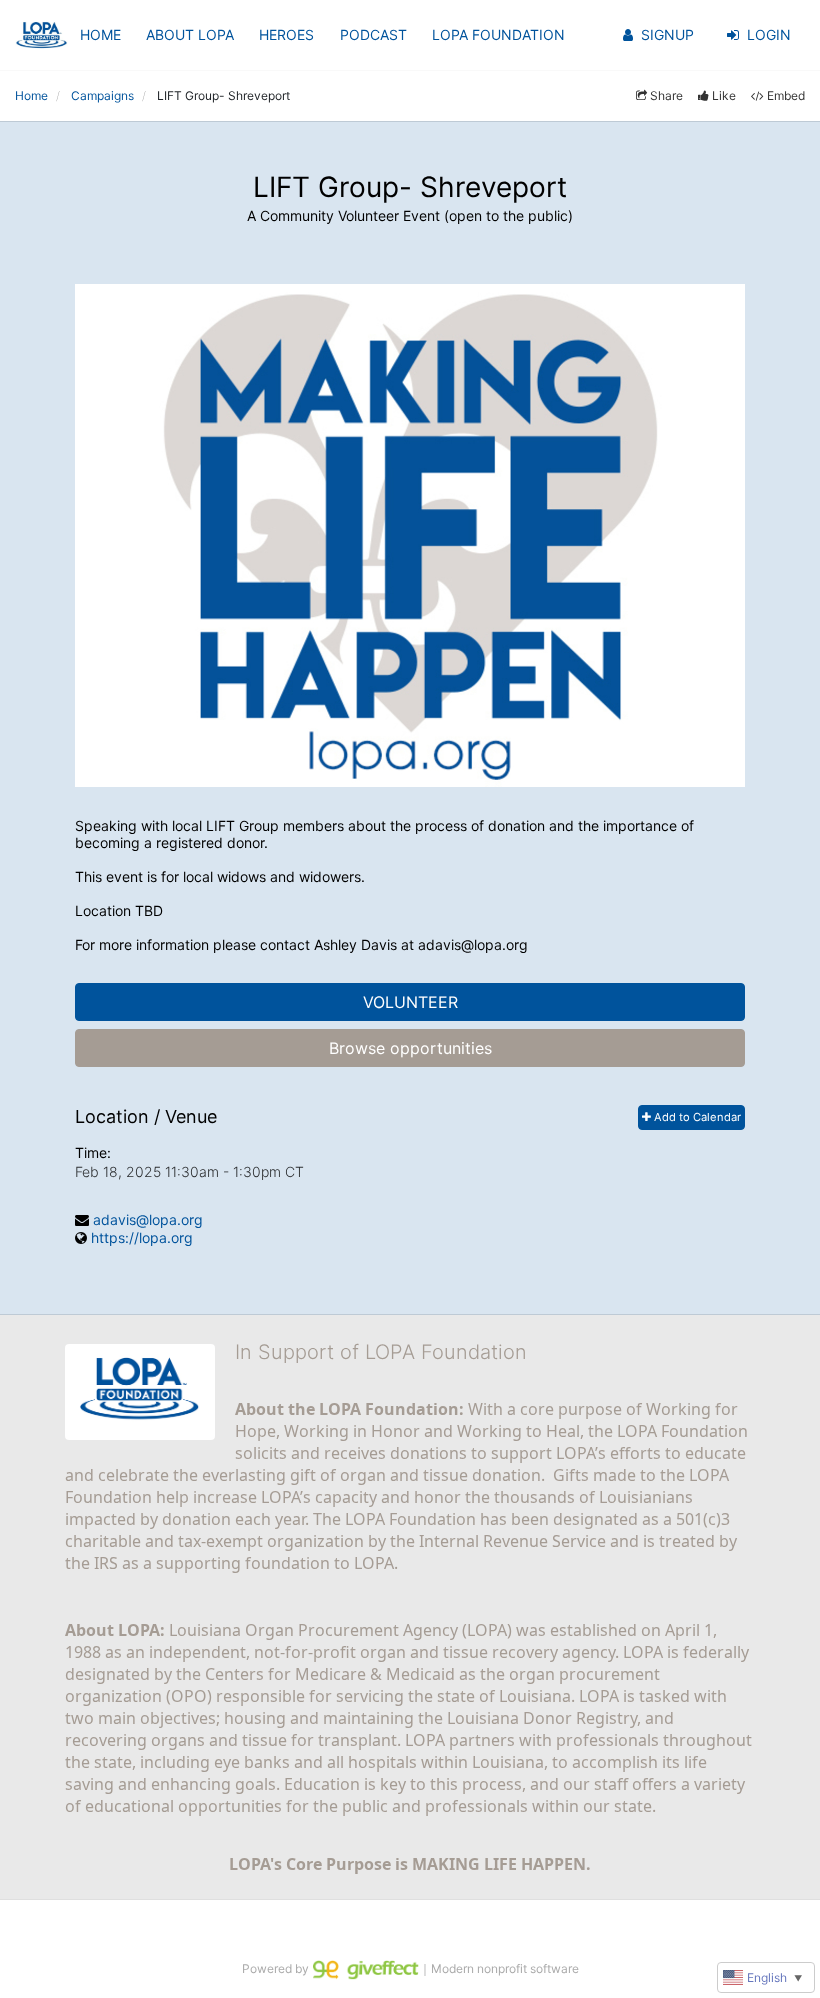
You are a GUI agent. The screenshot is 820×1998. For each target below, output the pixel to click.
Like (724, 95)
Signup (667, 34)
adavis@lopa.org (148, 1219)
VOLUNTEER (410, 1002)
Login (769, 34)
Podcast (373, 34)
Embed (786, 95)
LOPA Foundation (498, 34)
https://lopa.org (142, 1237)
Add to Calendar (696, 1117)
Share (666, 95)
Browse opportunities (410, 1048)
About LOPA (190, 34)
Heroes (286, 34)
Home (100, 34)
